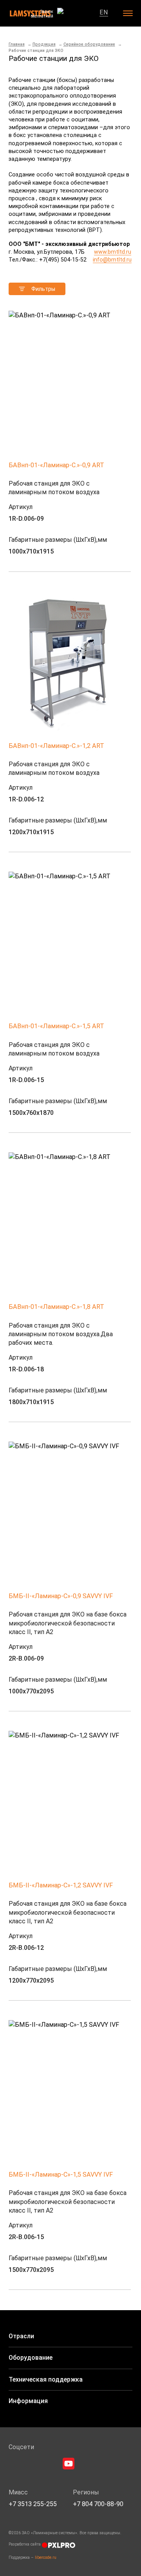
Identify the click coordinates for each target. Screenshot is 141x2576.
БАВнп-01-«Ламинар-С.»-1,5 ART (56, 1026)
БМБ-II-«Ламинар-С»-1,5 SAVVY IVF (61, 2175)
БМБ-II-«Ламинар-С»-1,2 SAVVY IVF (61, 1885)
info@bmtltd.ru (112, 260)
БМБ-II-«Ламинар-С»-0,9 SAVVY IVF (61, 1596)
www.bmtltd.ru (113, 252)
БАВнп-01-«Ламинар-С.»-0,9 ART (56, 465)
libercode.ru (46, 2557)
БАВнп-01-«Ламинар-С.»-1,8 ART (56, 1307)
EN (104, 12)
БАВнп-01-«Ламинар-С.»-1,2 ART (56, 746)
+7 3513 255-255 (33, 2504)
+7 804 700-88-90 (98, 2504)
